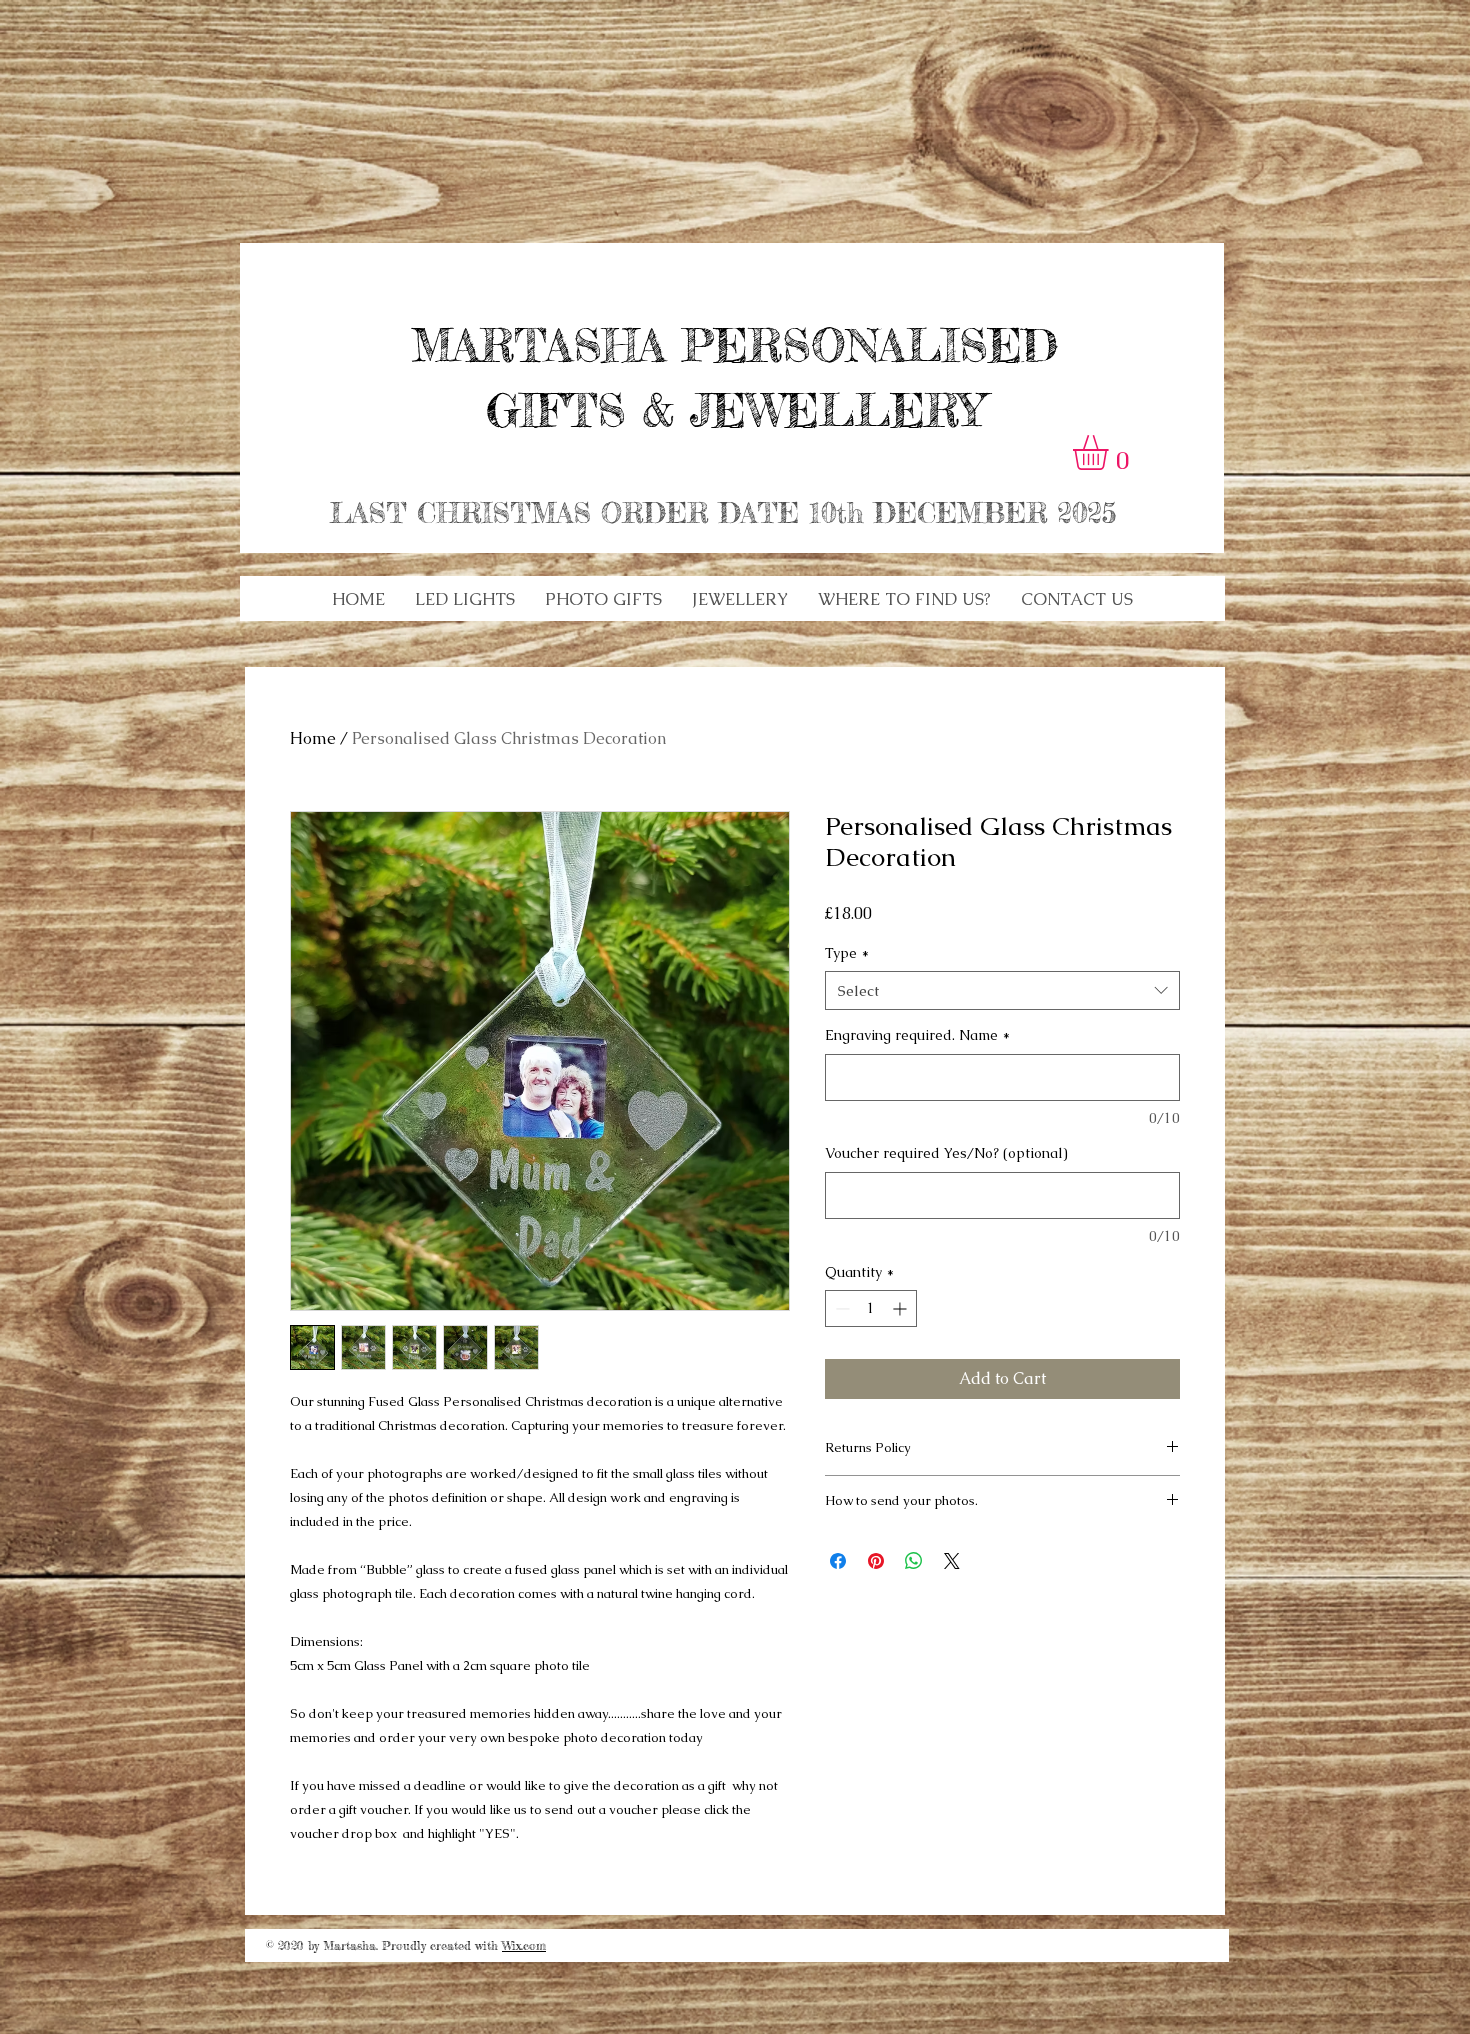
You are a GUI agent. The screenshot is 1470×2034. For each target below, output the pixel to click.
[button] (465, 599)
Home (313, 738)
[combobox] (1002, 990)
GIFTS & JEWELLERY (735, 410)
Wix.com (524, 1945)
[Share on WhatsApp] (914, 1561)
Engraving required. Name (917, 1035)
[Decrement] (840, 1308)
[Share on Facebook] (838, 1561)
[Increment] (901, 1308)
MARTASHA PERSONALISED (735, 345)
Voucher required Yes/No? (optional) (946, 1153)
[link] (1111, 452)
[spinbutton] (871, 1308)
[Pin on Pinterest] (876, 1561)
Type (847, 953)
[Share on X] (952, 1561)
